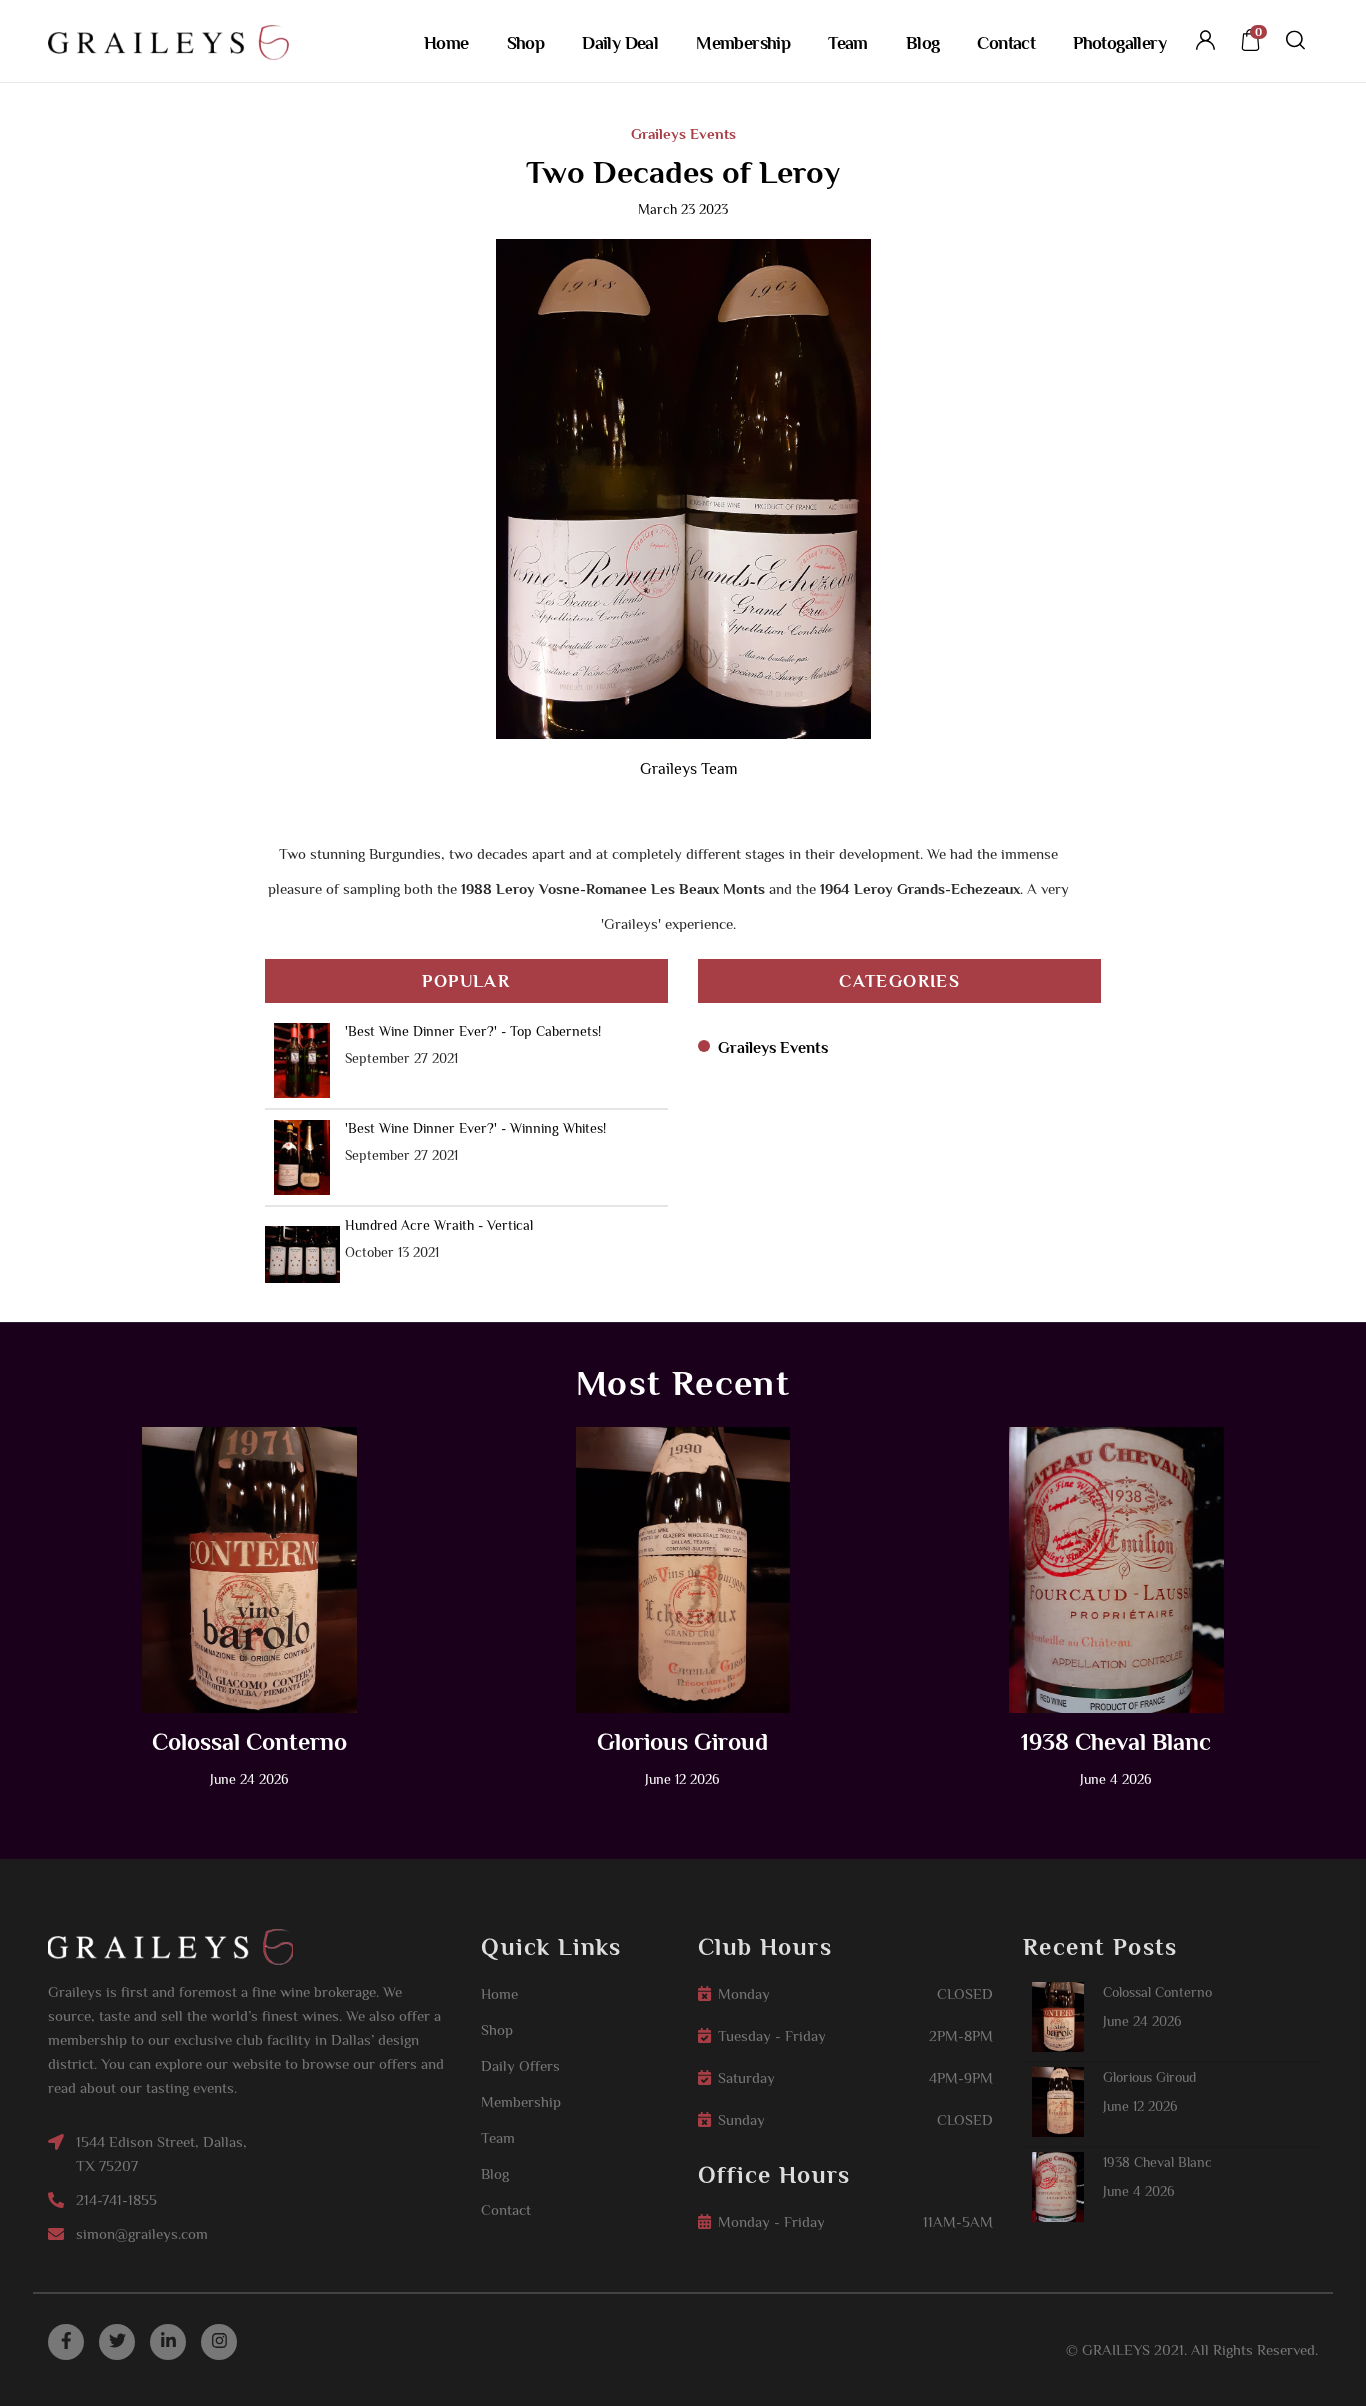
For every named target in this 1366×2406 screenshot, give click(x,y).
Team (848, 43)
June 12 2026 (1140, 2106)
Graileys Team (689, 769)
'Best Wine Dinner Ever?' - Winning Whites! (475, 1128)
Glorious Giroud (682, 1741)
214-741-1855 (116, 2199)
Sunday (741, 2119)
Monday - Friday (771, 2221)
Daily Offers (520, 2065)
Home (446, 43)
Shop (526, 43)
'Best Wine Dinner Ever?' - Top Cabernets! (473, 1031)
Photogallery (1119, 43)
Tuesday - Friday (772, 2035)
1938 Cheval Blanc (1116, 1741)
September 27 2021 (401, 1058)
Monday (744, 1993)
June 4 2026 (1139, 2191)
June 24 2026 (1142, 2021)
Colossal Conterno (249, 1741)
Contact (1006, 43)
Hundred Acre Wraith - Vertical (439, 1225)
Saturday (746, 2077)
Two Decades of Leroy (683, 172)
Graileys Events (683, 133)
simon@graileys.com (142, 2233)
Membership (743, 43)
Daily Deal (620, 43)
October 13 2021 (392, 1252)
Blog (923, 43)
